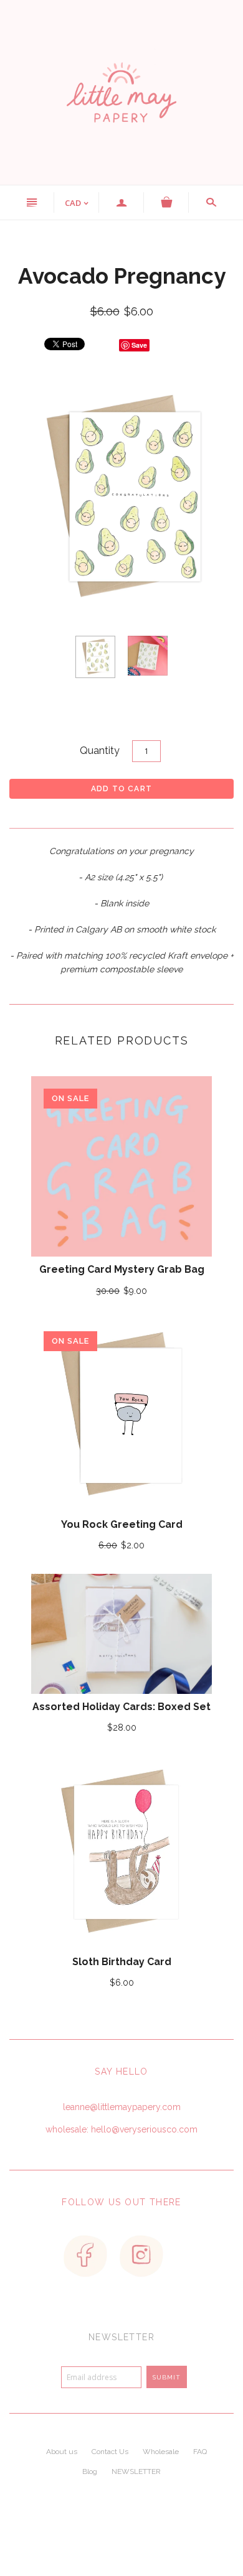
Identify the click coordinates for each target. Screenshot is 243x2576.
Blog (90, 2471)
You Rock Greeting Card (122, 1524)
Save (139, 345)
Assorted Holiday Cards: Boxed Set (121, 1707)
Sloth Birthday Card (122, 1962)
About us (62, 2452)
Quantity (100, 751)
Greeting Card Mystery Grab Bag (122, 1269)
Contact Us (110, 2452)
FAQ (200, 2452)
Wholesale (161, 2452)
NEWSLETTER (136, 2471)
